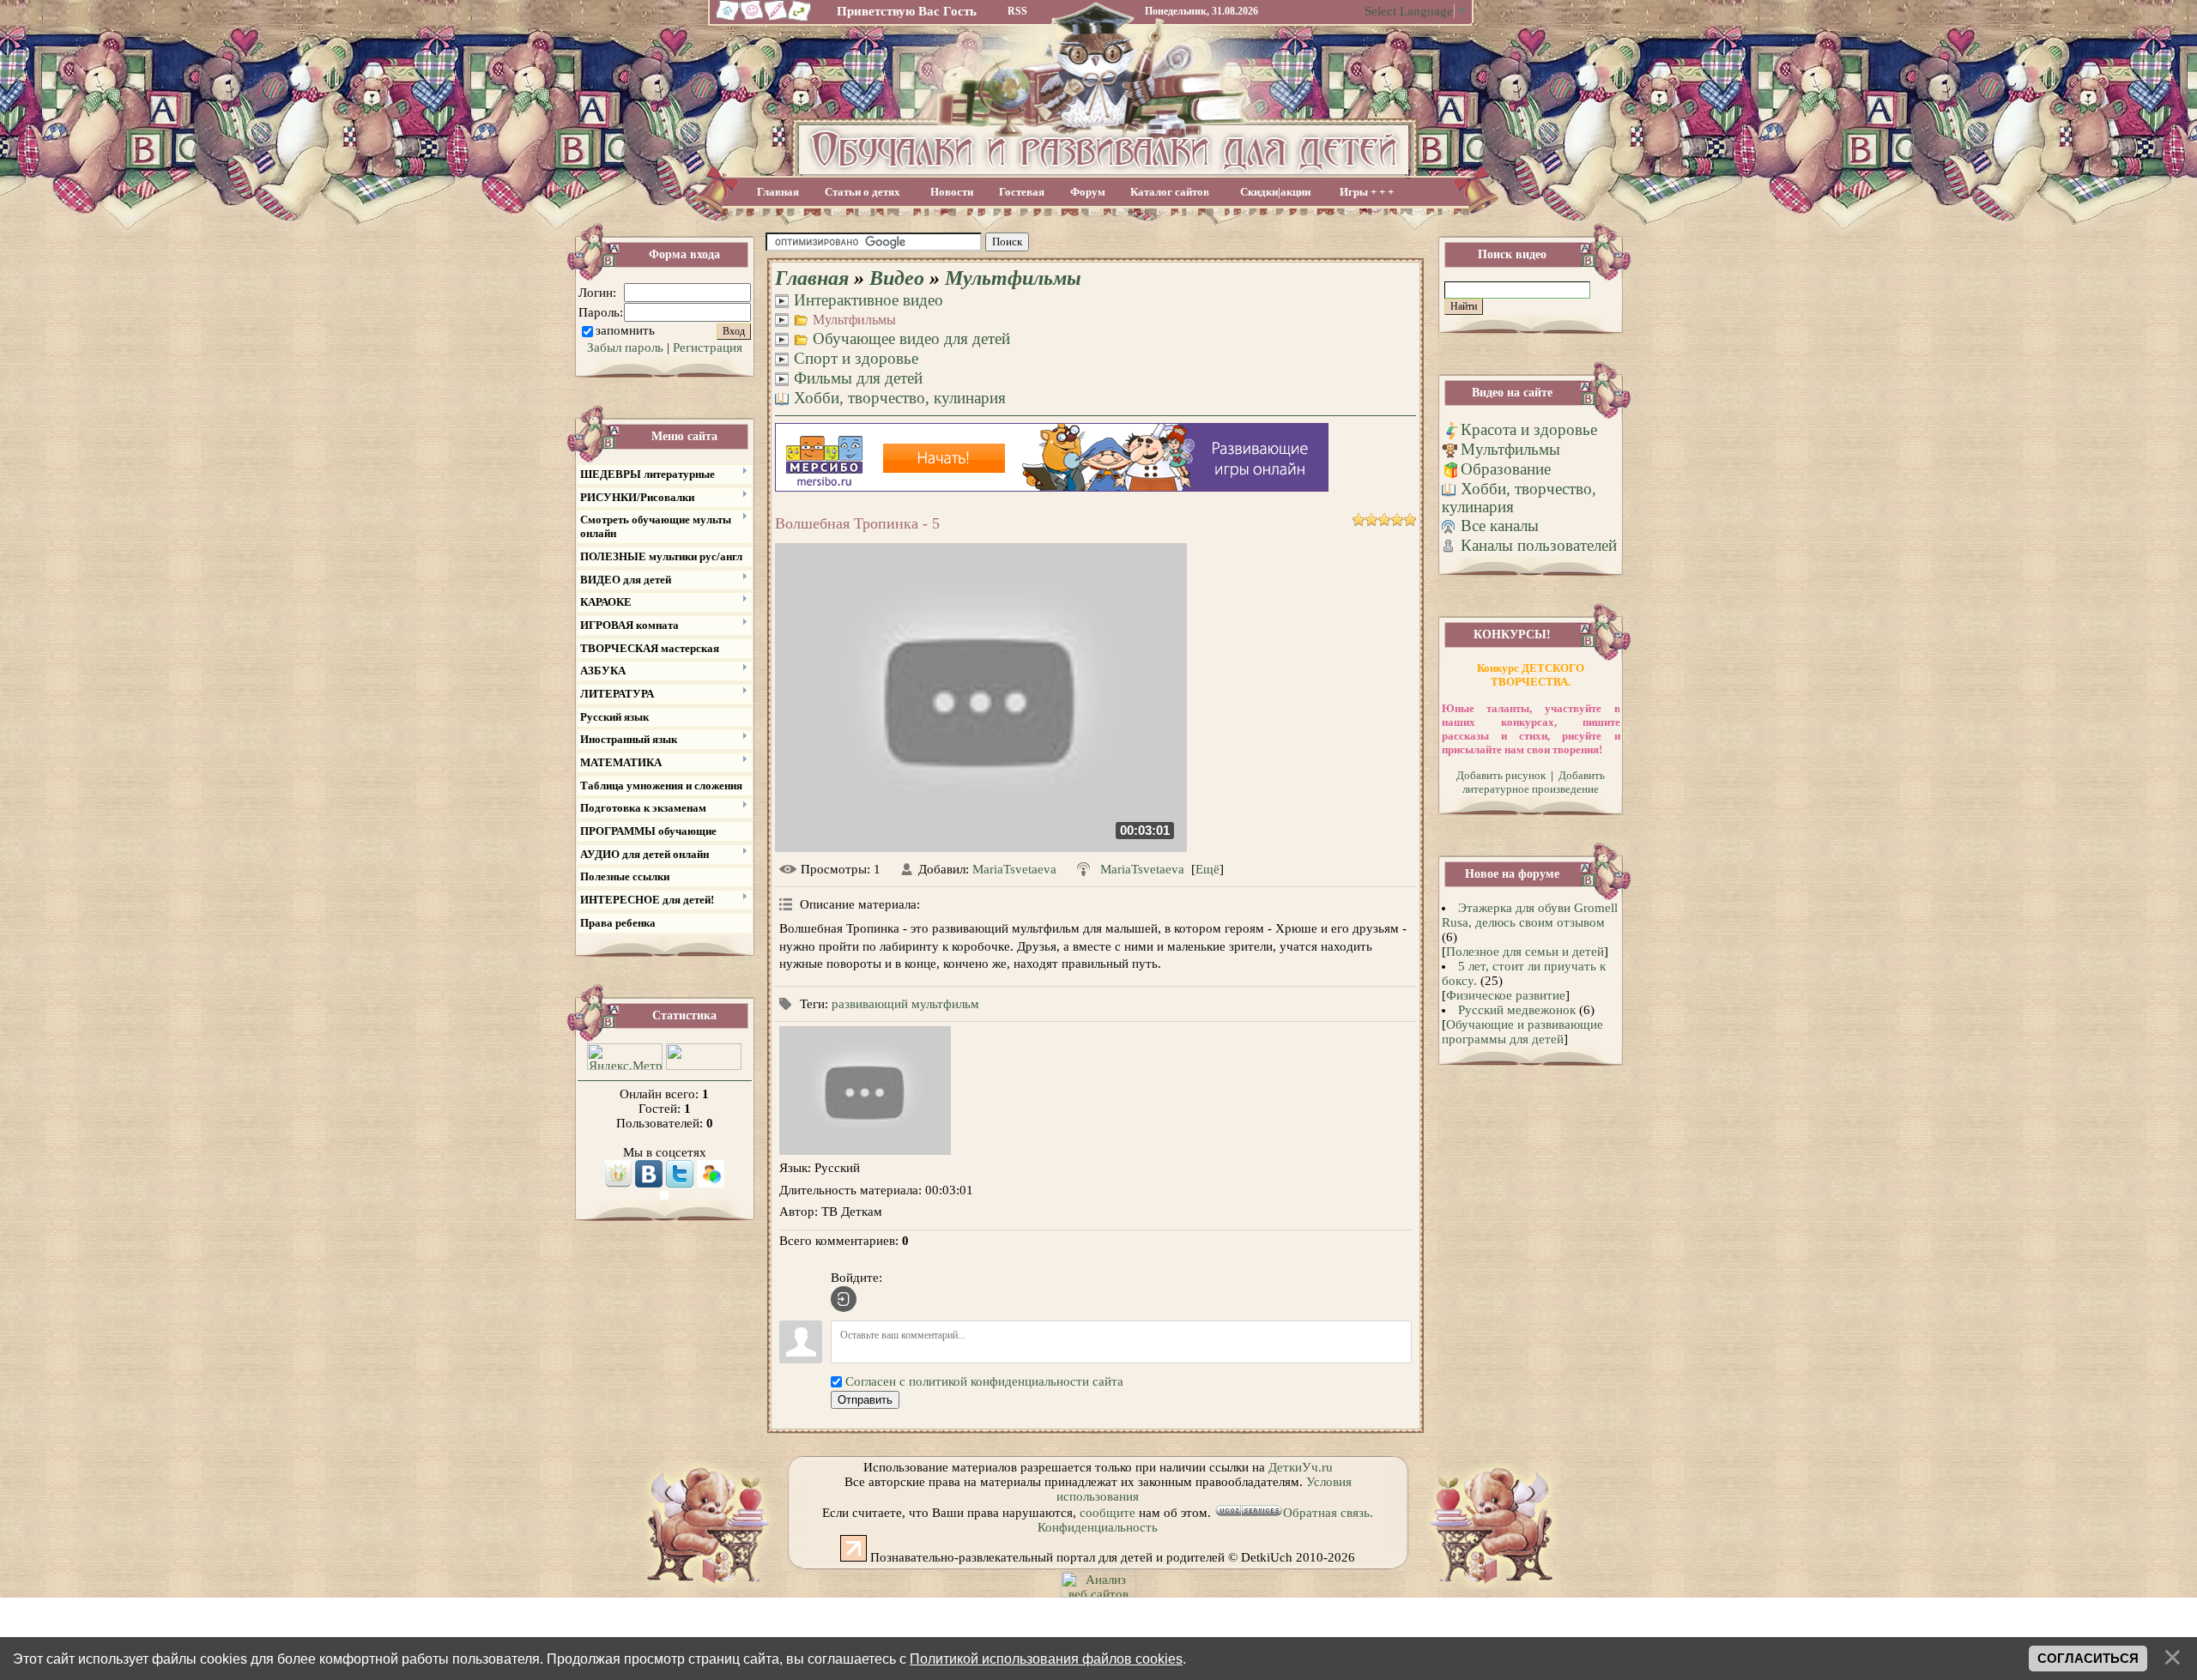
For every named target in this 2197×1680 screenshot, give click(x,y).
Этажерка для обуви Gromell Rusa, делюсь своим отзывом (1530, 915)
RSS (1017, 11)
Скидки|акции (1275, 192)
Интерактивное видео (869, 300)
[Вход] (844, 1299)
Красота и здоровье (1529, 429)
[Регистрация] (776, 19)
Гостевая (1022, 192)
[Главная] (725, 19)
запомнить (625, 330)
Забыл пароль (625, 347)
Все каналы (1500, 526)
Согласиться (2088, 1659)
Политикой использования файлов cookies (1046, 1659)
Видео (897, 278)
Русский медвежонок (1517, 1010)
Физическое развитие (1506, 995)
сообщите (1108, 1513)
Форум (1088, 192)
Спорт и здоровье (856, 358)
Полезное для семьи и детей (1525, 952)
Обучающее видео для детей (911, 338)
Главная (778, 192)
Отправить (865, 1400)
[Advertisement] (1226, 242)
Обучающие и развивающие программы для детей (1522, 1032)
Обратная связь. (1328, 1513)
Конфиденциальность (1098, 1527)
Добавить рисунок (1501, 775)
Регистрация (708, 347)
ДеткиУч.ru (1301, 1467)
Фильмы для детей (858, 378)
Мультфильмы (1013, 278)
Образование (1506, 469)
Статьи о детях (862, 192)
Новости (952, 192)
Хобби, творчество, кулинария (900, 398)
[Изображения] (865, 1091)
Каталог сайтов (1170, 192)
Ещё (1207, 869)
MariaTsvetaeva (1014, 869)
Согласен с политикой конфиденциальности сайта (984, 1381)
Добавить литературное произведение (1534, 782)
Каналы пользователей (1539, 545)
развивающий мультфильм (905, 1004)
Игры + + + (1367, 192)
